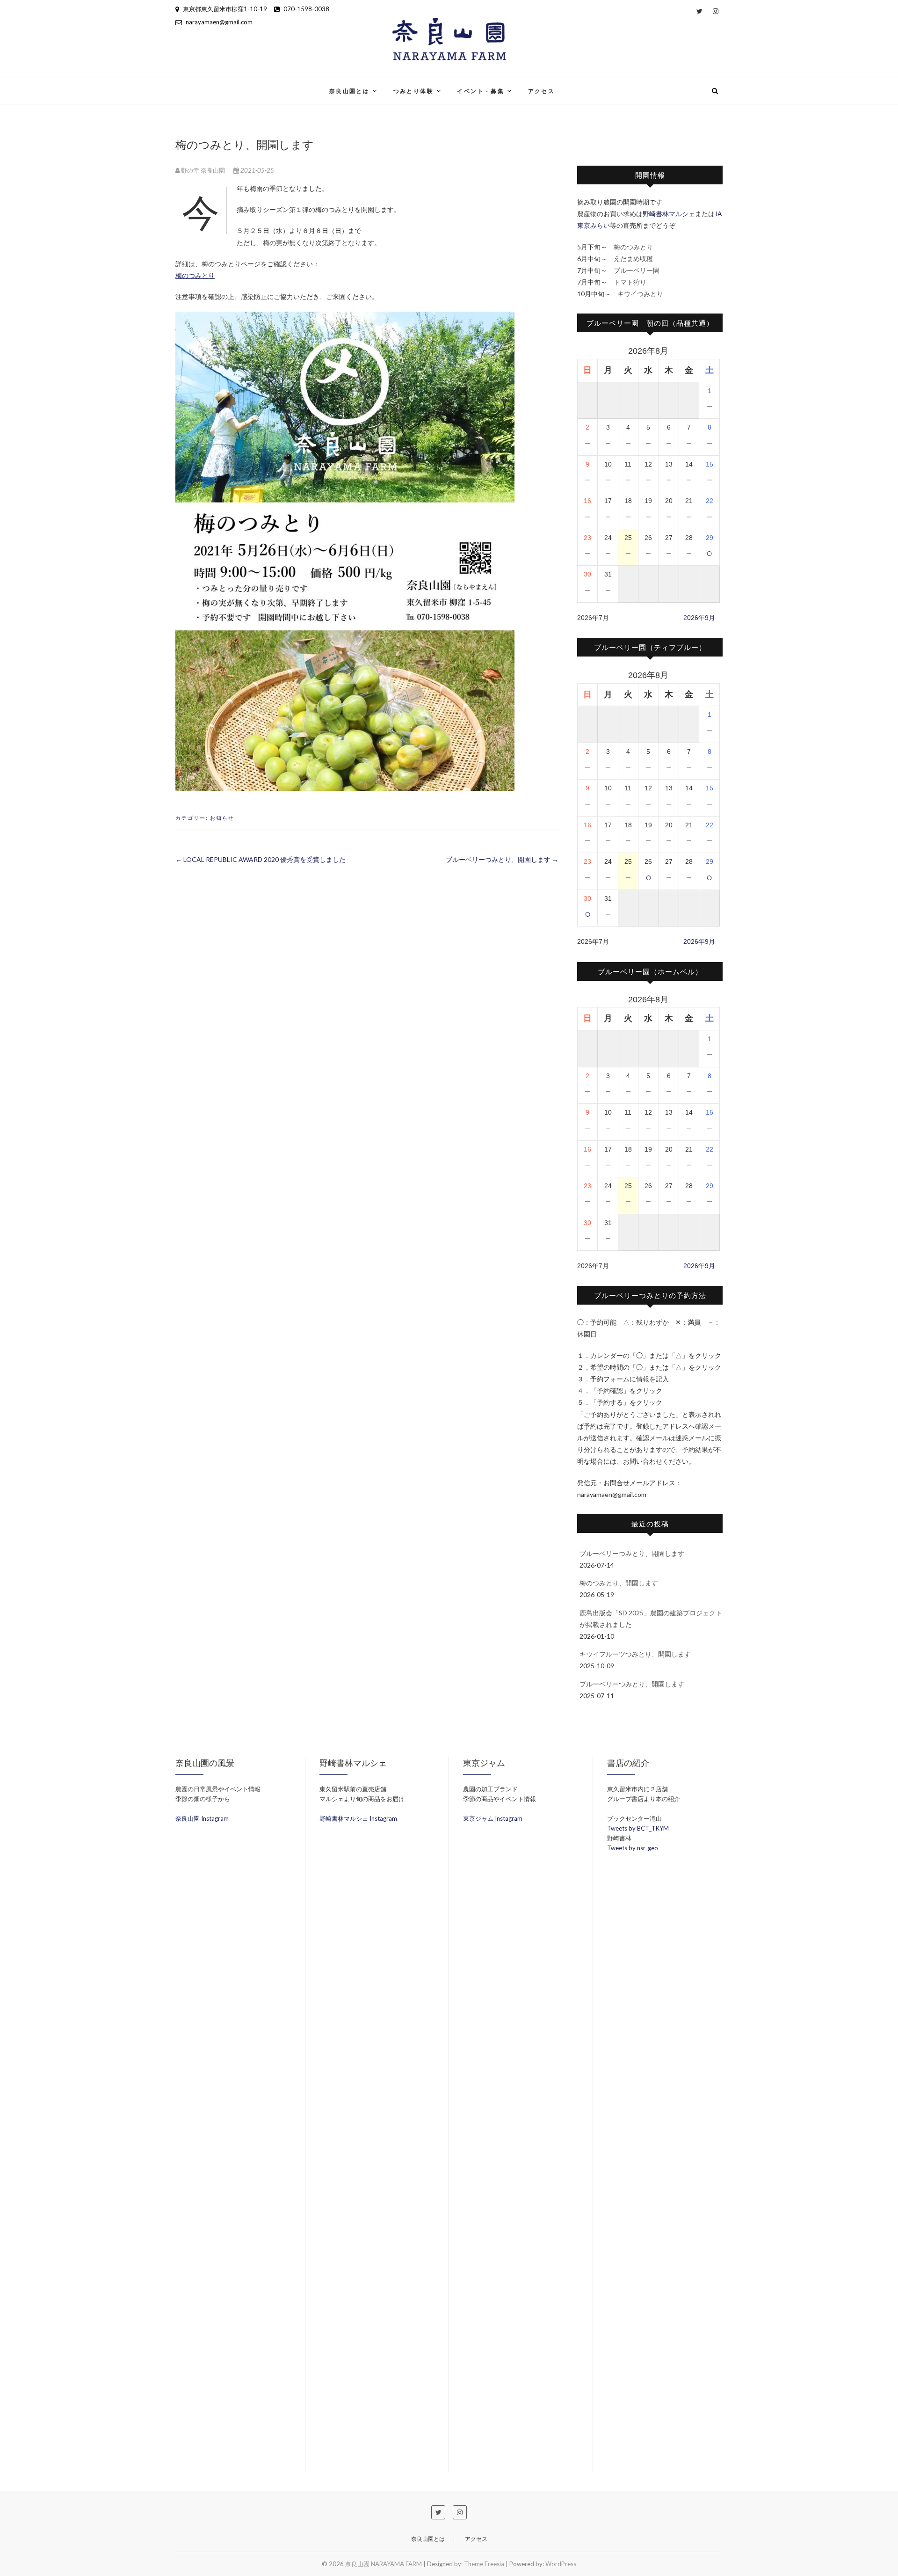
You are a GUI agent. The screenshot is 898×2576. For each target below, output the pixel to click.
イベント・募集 (481, 91)
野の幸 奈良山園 (203, 170)
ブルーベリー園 (637, 270)
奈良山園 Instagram (202, 1818)
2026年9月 (699, 618)
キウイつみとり (640, 294)
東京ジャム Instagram (493, 1818)
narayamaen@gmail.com (218, 22)
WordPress (561, 2564)
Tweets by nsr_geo (633, 1848)
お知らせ (222, 818)
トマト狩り (630, 282)
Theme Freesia (484, 2564)
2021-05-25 (257, 170)
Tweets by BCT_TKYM (638, 1828)
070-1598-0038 (306, 9)
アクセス (542, 91)
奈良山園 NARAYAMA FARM (245, 85)
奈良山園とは (349, 91)
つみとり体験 (413, 91)
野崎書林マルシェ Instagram (358, 1818)
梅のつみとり (195, 275)
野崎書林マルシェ (669, 214)
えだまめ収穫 (633, 259)
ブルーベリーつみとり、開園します (502, 859)
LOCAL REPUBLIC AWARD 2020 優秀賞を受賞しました (261, 859)
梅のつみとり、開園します (619, 1583)
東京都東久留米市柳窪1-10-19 (224, 9)
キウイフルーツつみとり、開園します (635, 1654)
